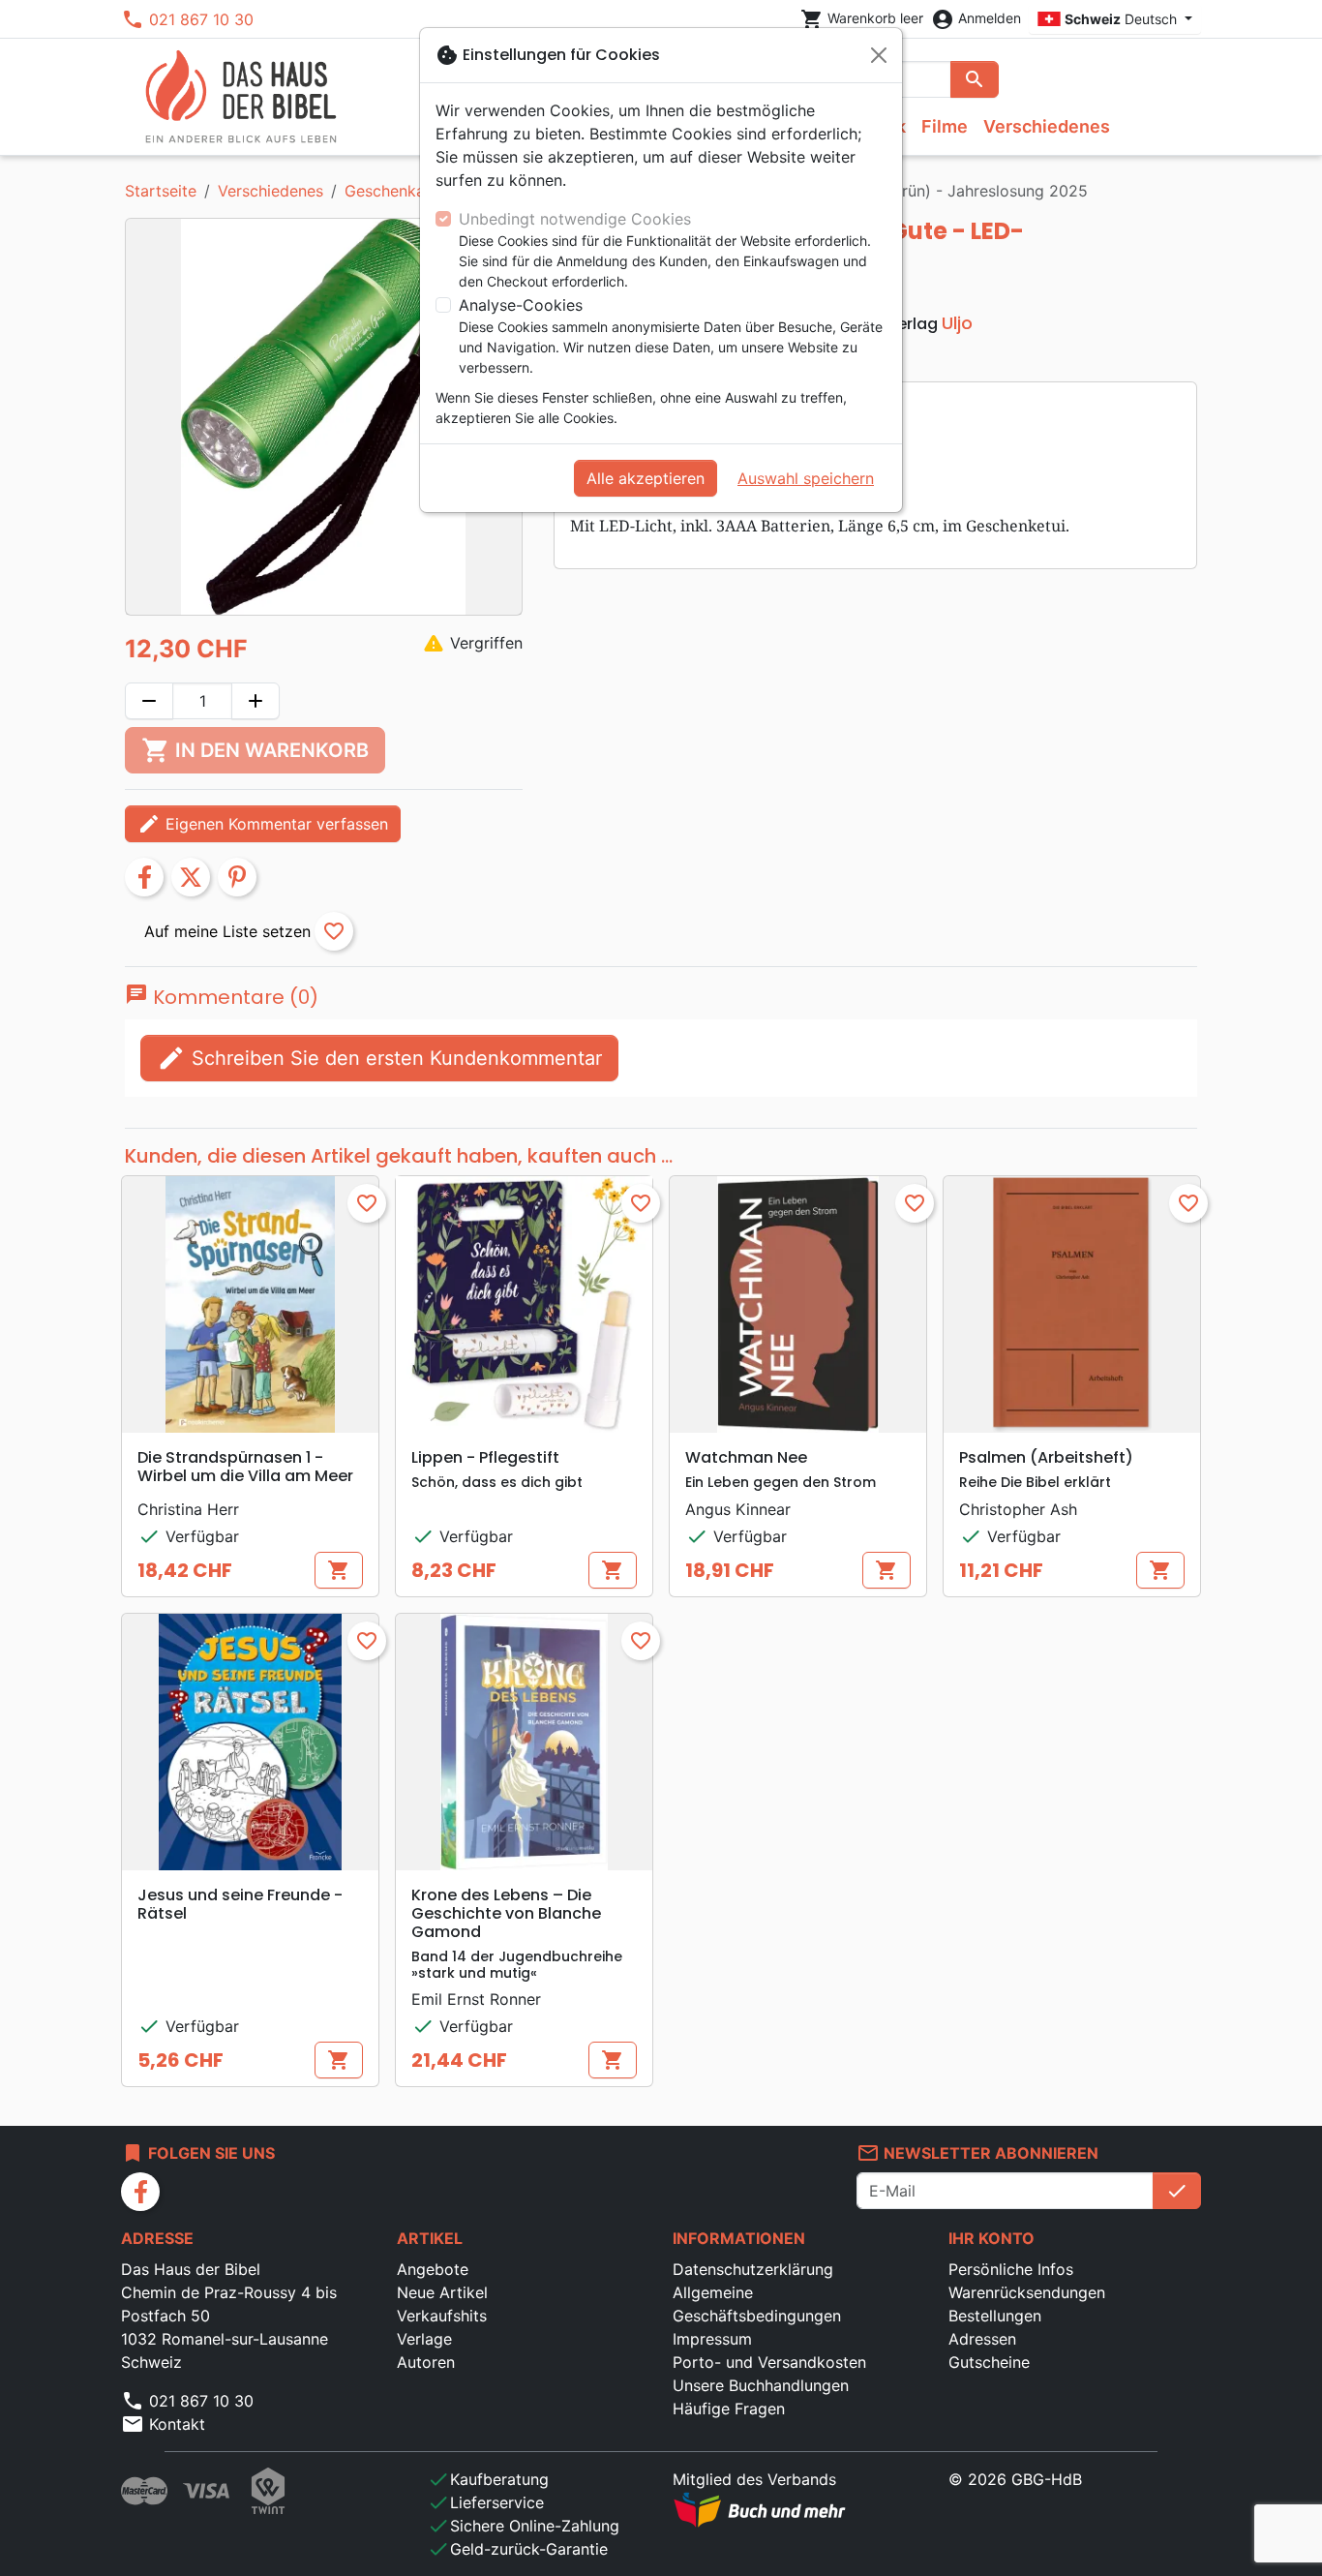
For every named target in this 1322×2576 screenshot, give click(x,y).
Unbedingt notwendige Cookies (575, 219)
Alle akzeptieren (646, 478)
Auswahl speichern (806, 478)
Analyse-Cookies (521, 305)
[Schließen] (879, 55)
